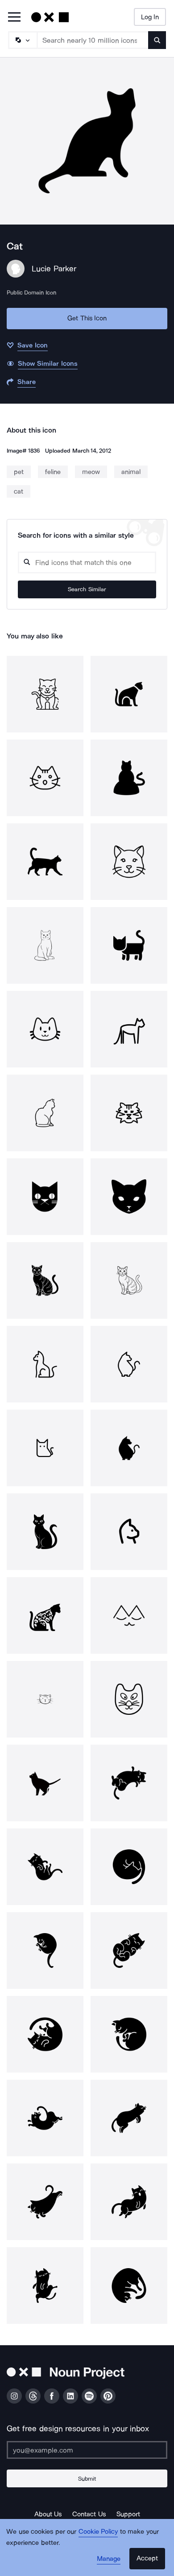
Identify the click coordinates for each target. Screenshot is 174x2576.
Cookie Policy (98, 2531)
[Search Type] (22, 40)
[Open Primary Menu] (14, 18)
